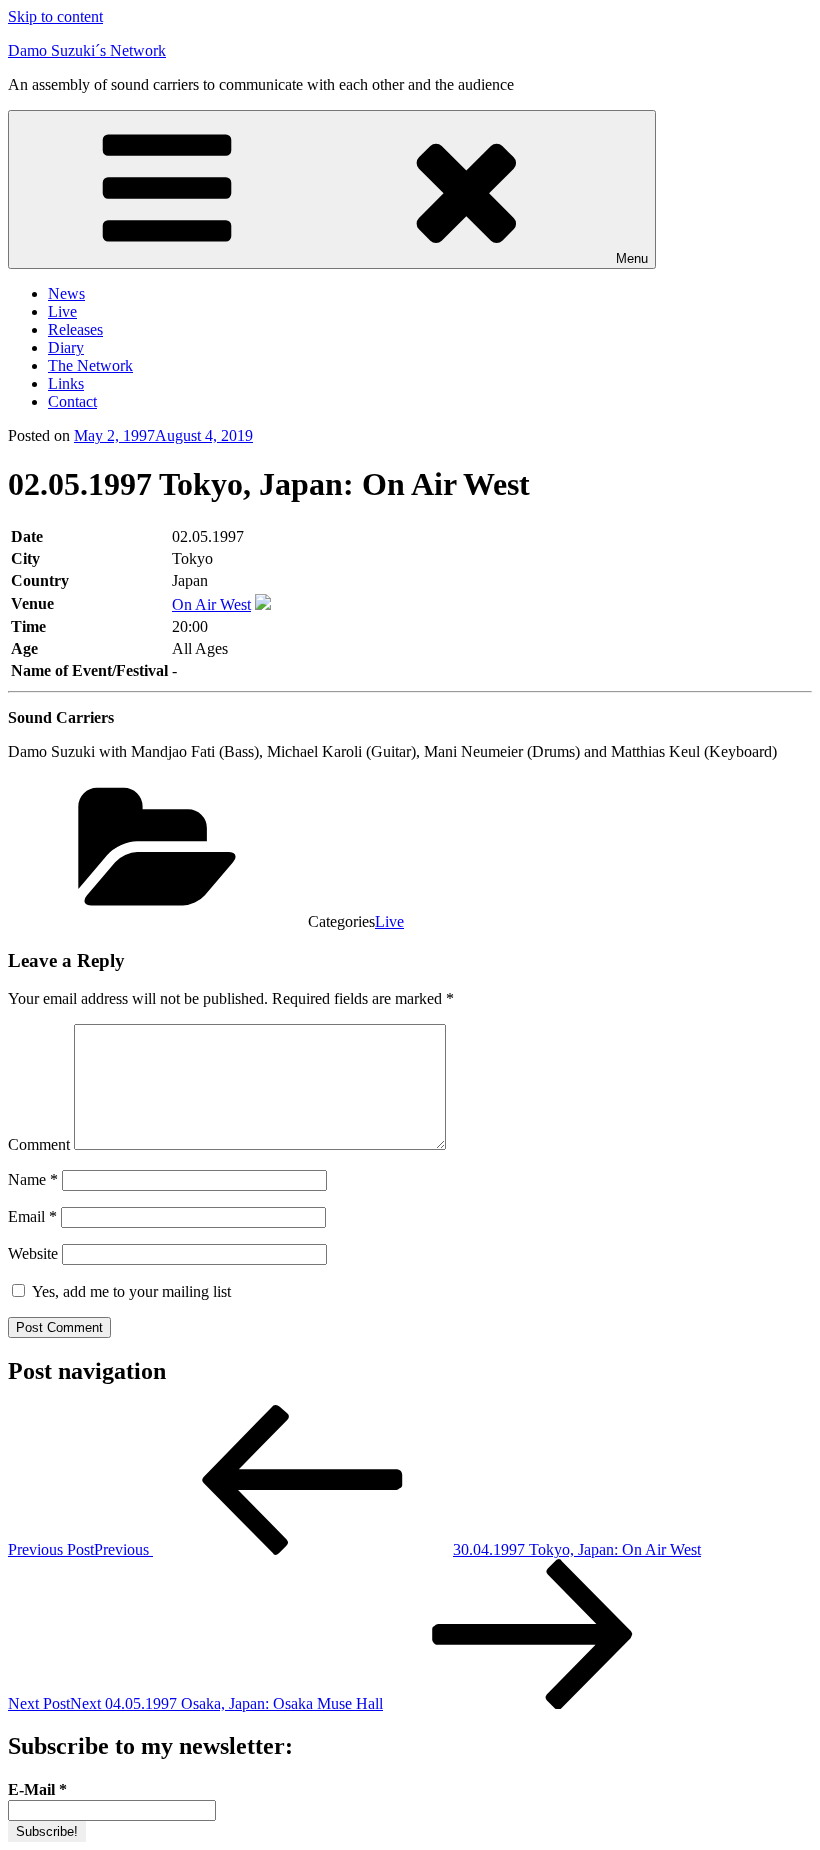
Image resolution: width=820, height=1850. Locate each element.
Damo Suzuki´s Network (87, 50)
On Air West (211, 604)
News (66, 293)
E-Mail (37, 1789)
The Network (90, 365)
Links (66, 383)
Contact (72, 401)
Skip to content (55, 16)
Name (33, 1179)
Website (33, 1253)
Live (62, 311)
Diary (66, 347)
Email (32, 1216)
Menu (632, 258)
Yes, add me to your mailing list (129, 1291)
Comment (39, 1144)
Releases (75, 329)
